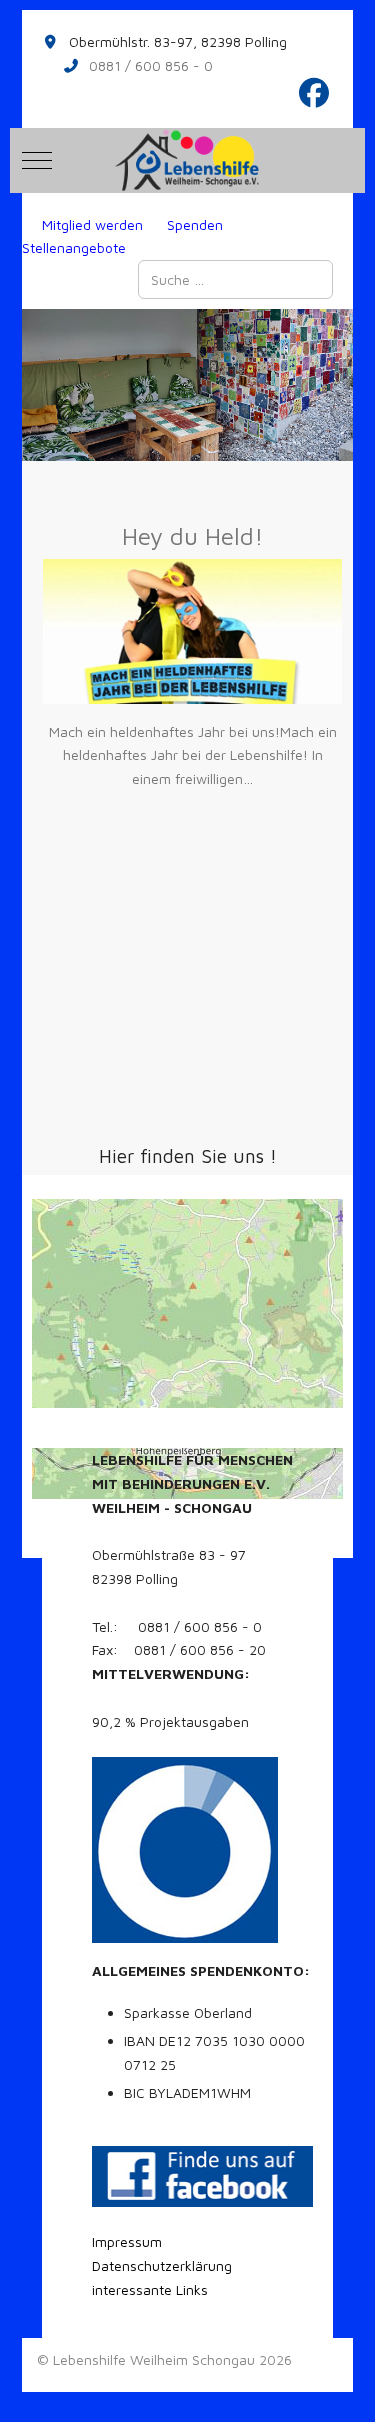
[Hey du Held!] (192, 631)
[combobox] (235, 279)
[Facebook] (315, 92)
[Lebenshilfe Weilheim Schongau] (187, 160)
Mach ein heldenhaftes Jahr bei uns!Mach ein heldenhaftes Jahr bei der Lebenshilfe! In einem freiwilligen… (193, 755)
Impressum (127, 2241)
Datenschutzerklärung (162, 2265)
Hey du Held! (192, 536)
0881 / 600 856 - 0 (151, 65)
